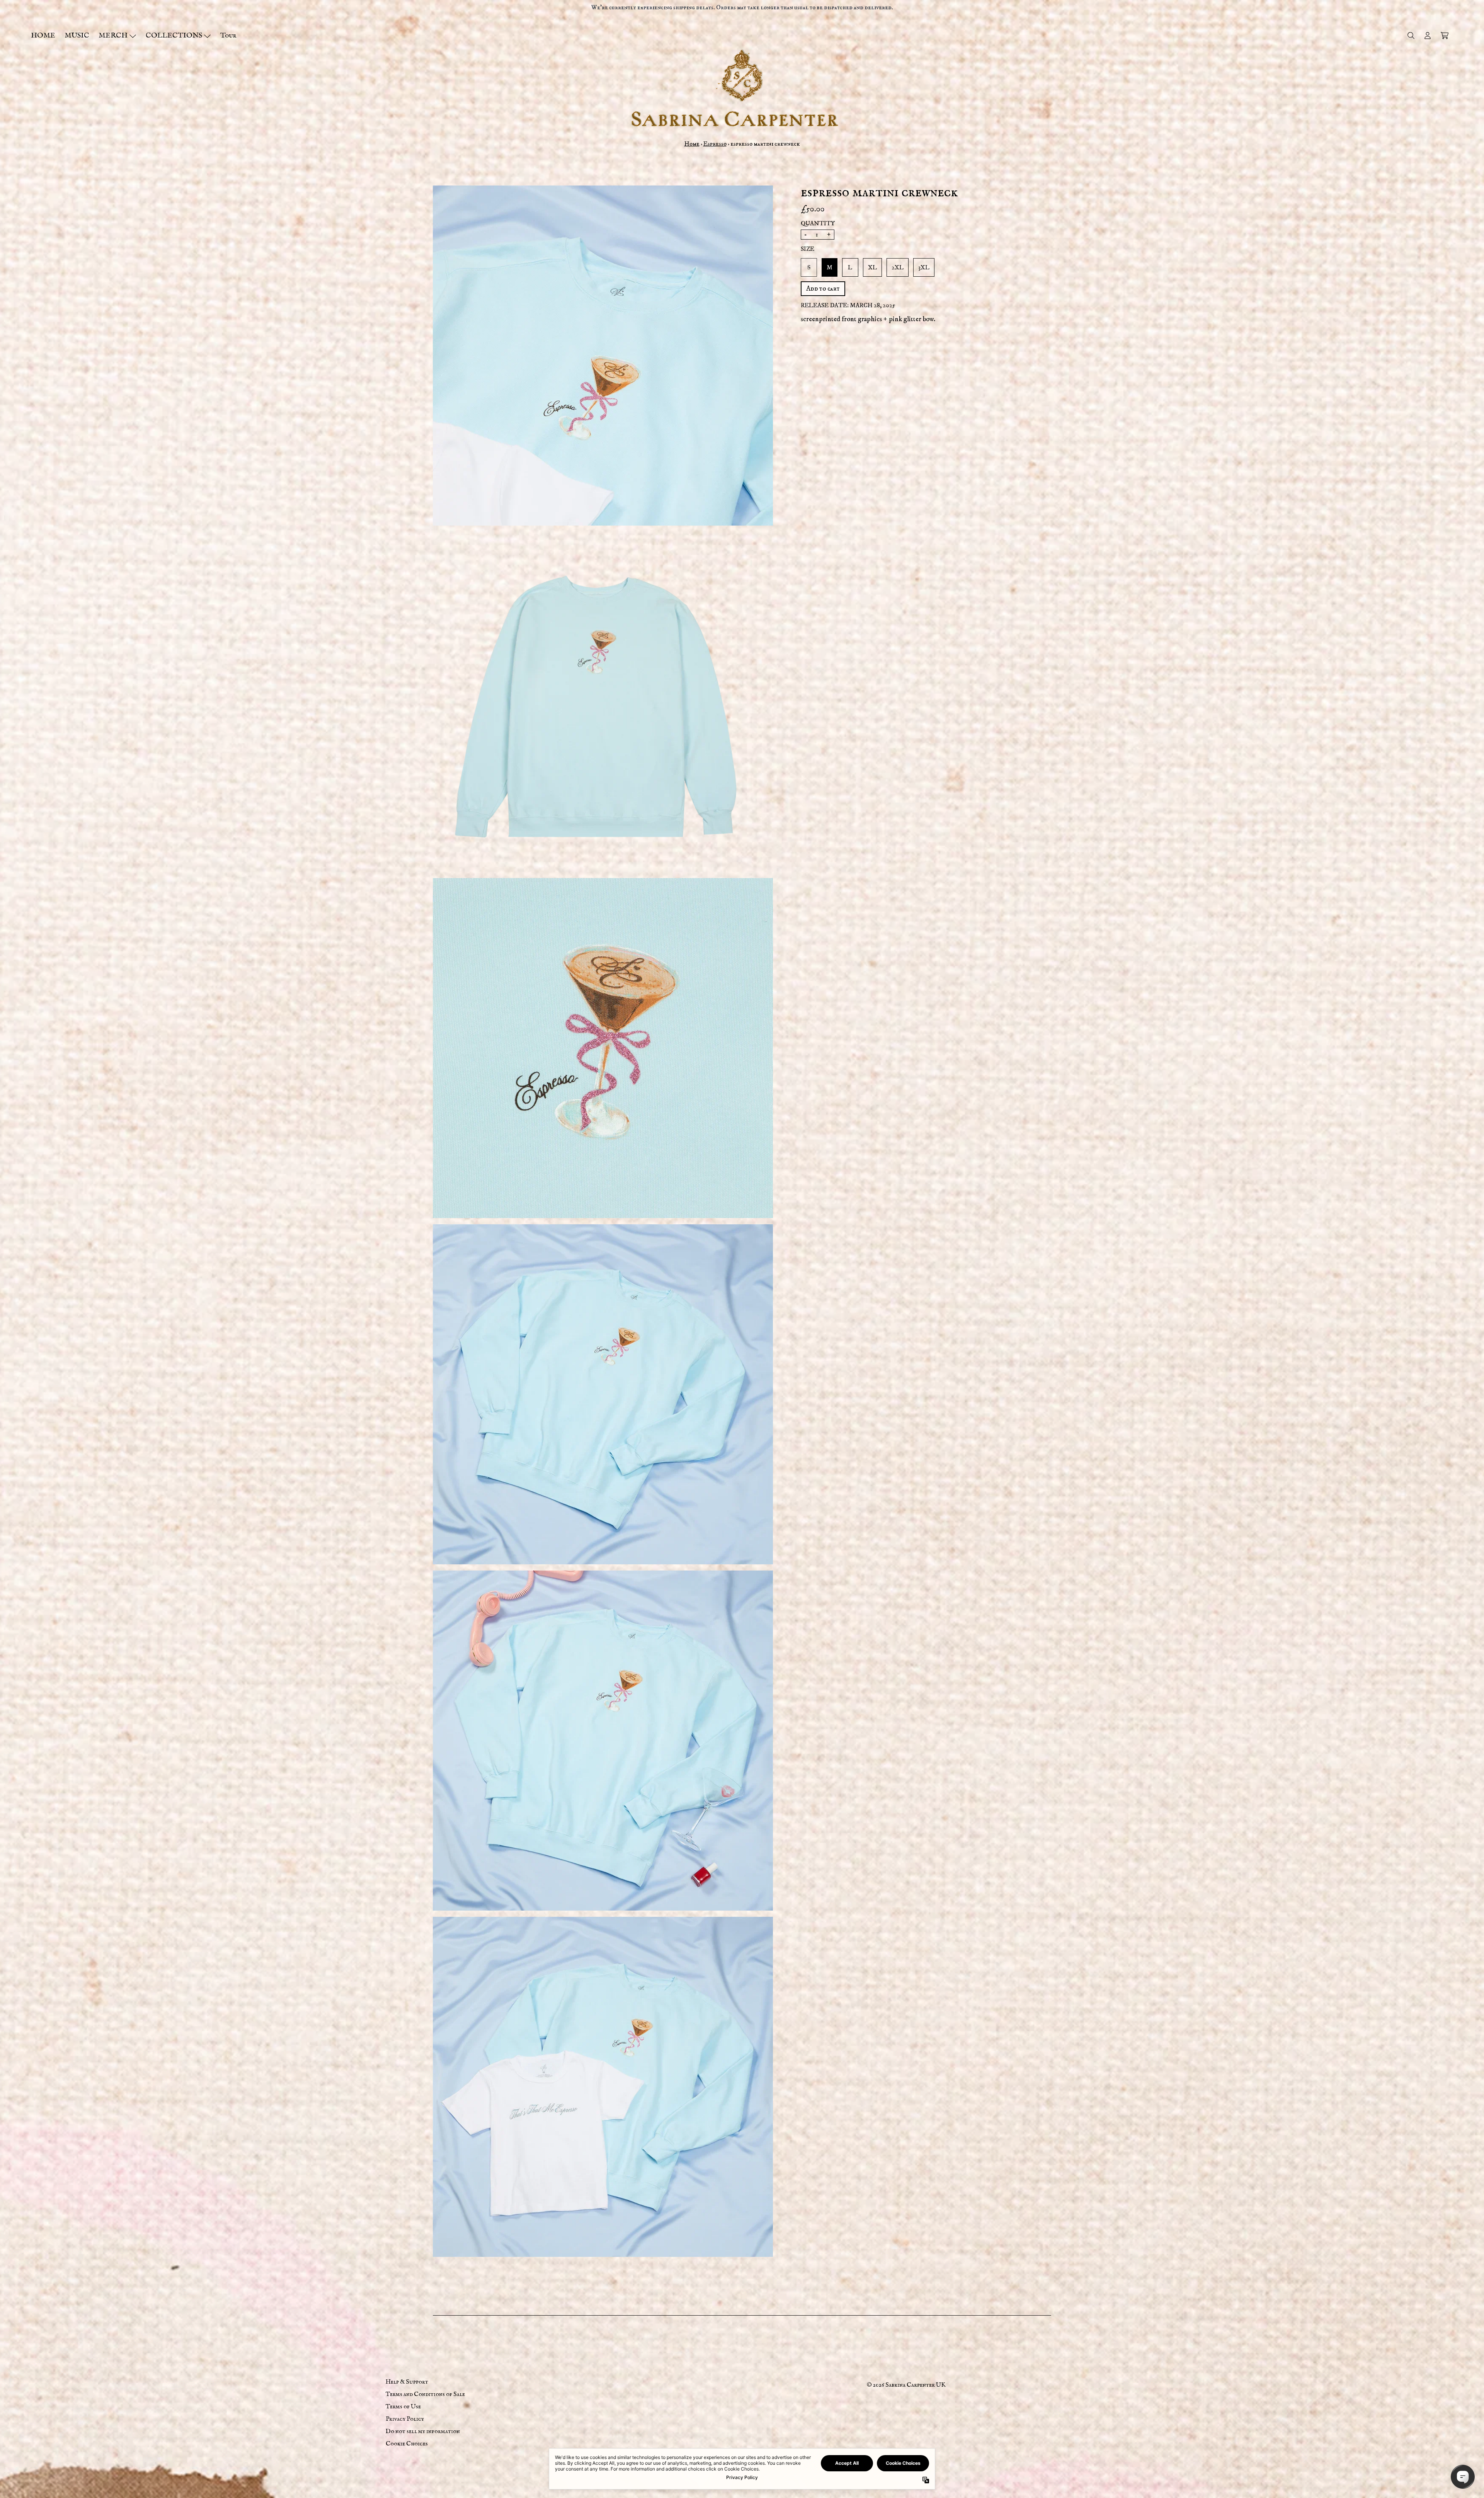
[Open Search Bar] (1411, 36)
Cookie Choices (407, 2444)
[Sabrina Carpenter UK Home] (742, 88)
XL (872, 267)
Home (692, 144)
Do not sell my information (423, 2432)
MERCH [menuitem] (113, 36)
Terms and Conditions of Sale (425, 2394)
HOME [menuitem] (43, 36)
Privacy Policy (405, 2419)
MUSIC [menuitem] (77, 36)
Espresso (715, 144)
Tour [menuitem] (228, 36)
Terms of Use (403, 2407)
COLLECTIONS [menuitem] (174, 36)
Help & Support (407, 2382)
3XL (924, 267)
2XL (898, 267)
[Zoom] (603, 356)
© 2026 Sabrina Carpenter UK (906, 2385)
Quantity (818, 223)
